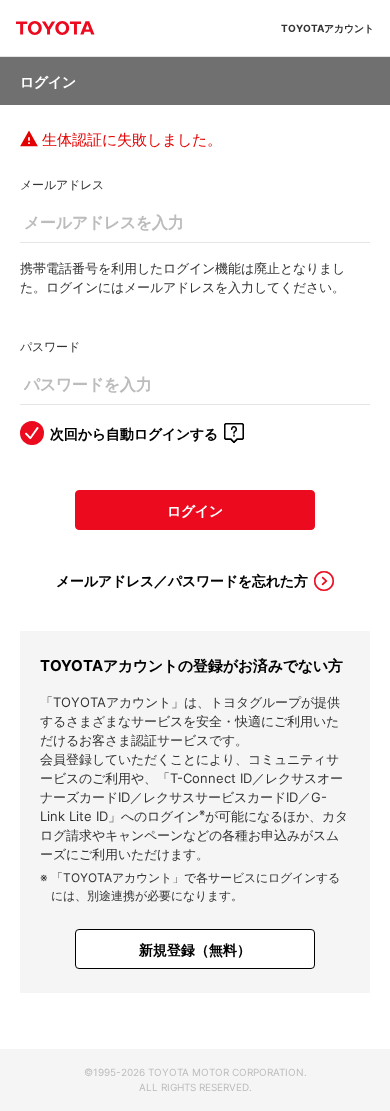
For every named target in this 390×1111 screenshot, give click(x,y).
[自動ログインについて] (234, 433)
